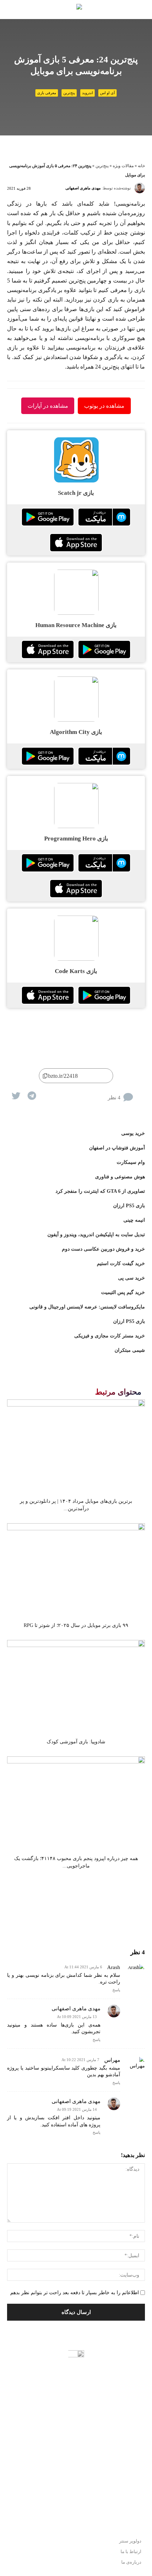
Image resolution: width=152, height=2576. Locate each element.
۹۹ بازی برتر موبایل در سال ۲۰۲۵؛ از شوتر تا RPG (76, 1625)
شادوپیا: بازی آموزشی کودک (76, 1742)
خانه (141, 166)
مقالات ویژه (123, 166)
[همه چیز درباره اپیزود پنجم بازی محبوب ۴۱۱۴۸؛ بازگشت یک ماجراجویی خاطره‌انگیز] (76, 1804)
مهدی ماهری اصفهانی (83, 188)
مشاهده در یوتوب (104, 406)
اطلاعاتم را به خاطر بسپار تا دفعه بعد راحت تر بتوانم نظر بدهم (75, 2293)
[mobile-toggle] (141, 10)
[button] (11, 10)
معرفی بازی (47, 93)
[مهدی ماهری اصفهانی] (140, 188)
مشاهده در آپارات (48, 406)
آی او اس (107, 93)
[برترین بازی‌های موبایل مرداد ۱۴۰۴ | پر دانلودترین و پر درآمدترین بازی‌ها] (76, 1447)
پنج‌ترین (69, 93)
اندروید (87, 93)
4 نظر (114, 1098)
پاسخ (116, 1990)
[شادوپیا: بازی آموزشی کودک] (76, 1687)
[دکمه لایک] (140, 1092)
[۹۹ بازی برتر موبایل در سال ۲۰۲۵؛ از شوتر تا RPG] (76, 1570)
